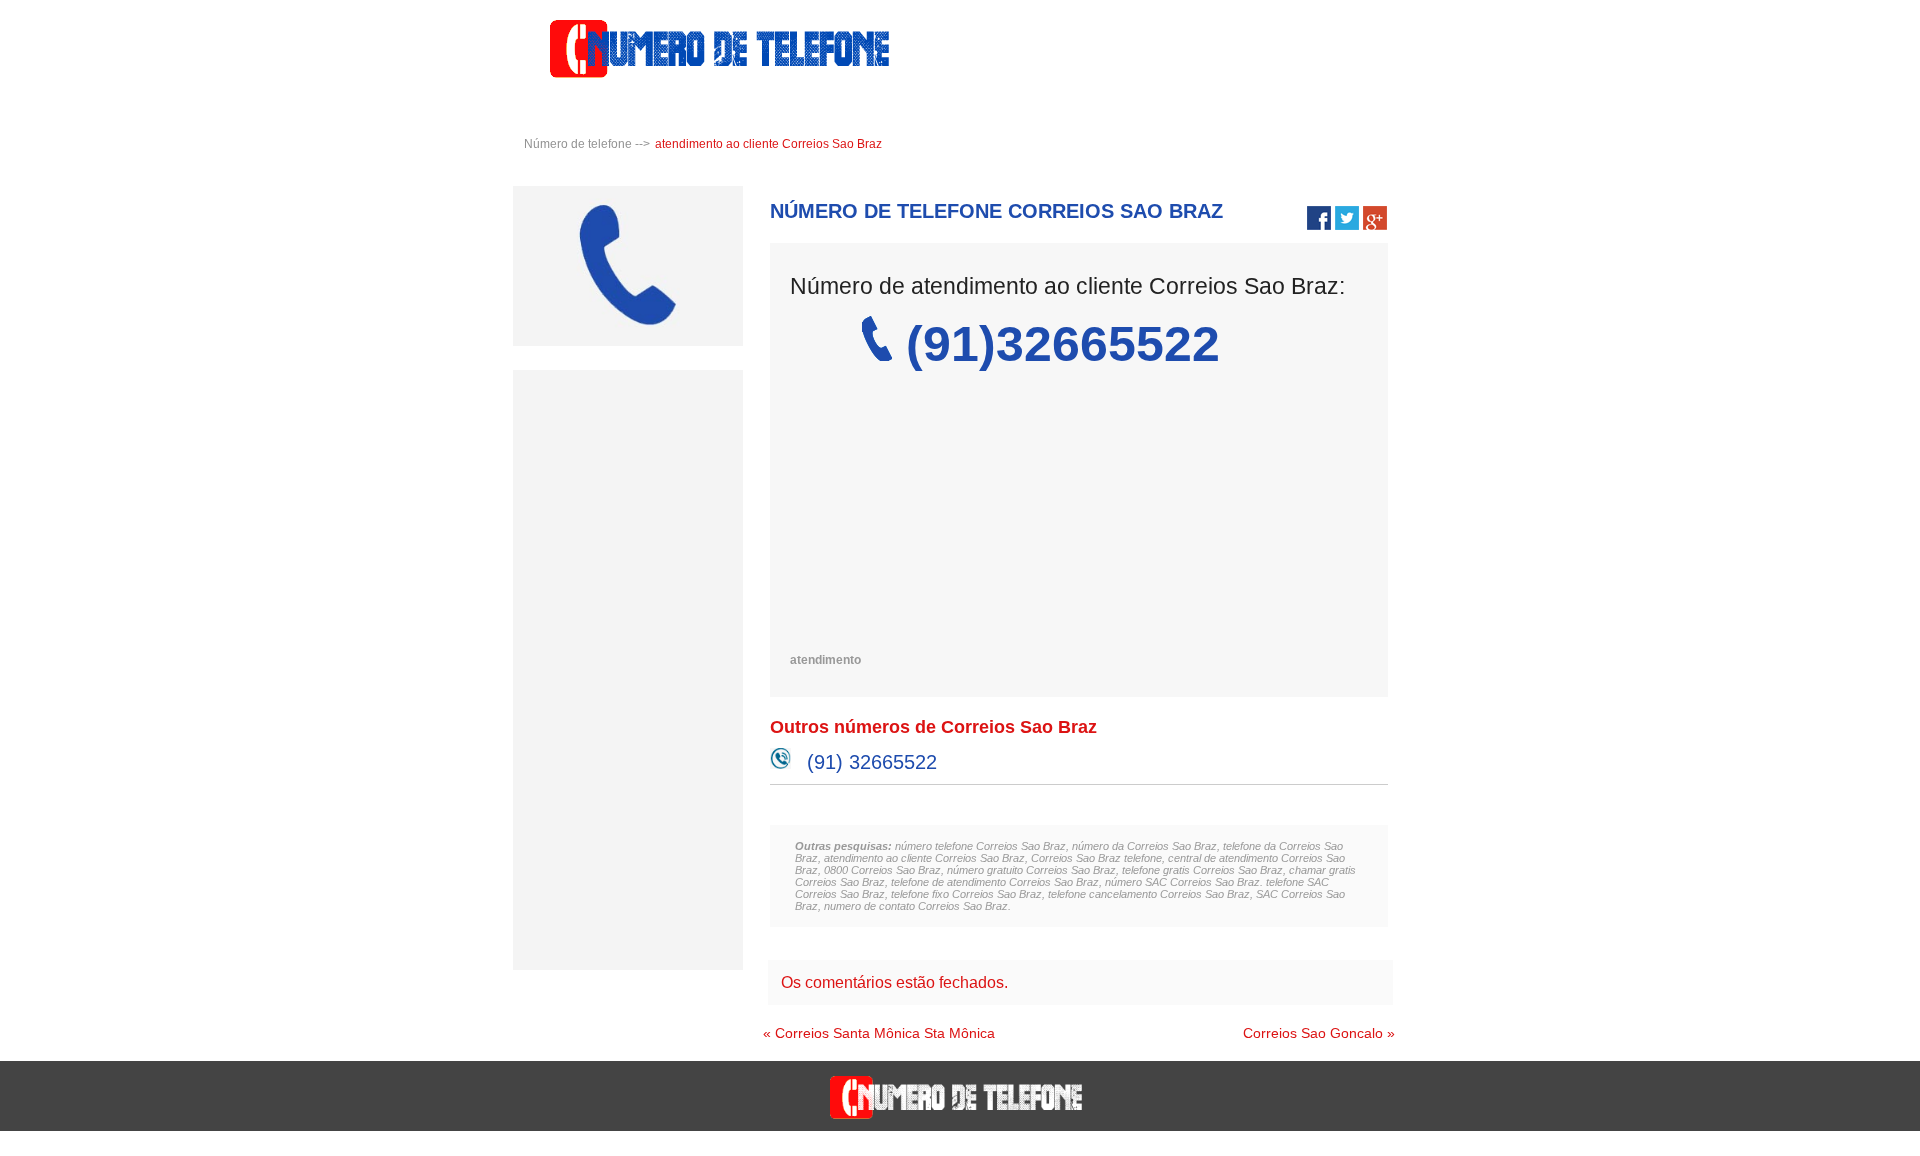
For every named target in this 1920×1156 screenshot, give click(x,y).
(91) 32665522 (872, 762)
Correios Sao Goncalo (1313, 1033)
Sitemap (1880, 1146)
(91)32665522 (1063, 344)
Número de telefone (578, 144)
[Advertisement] (1070, 513)
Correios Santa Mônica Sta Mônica (885, 1033)
